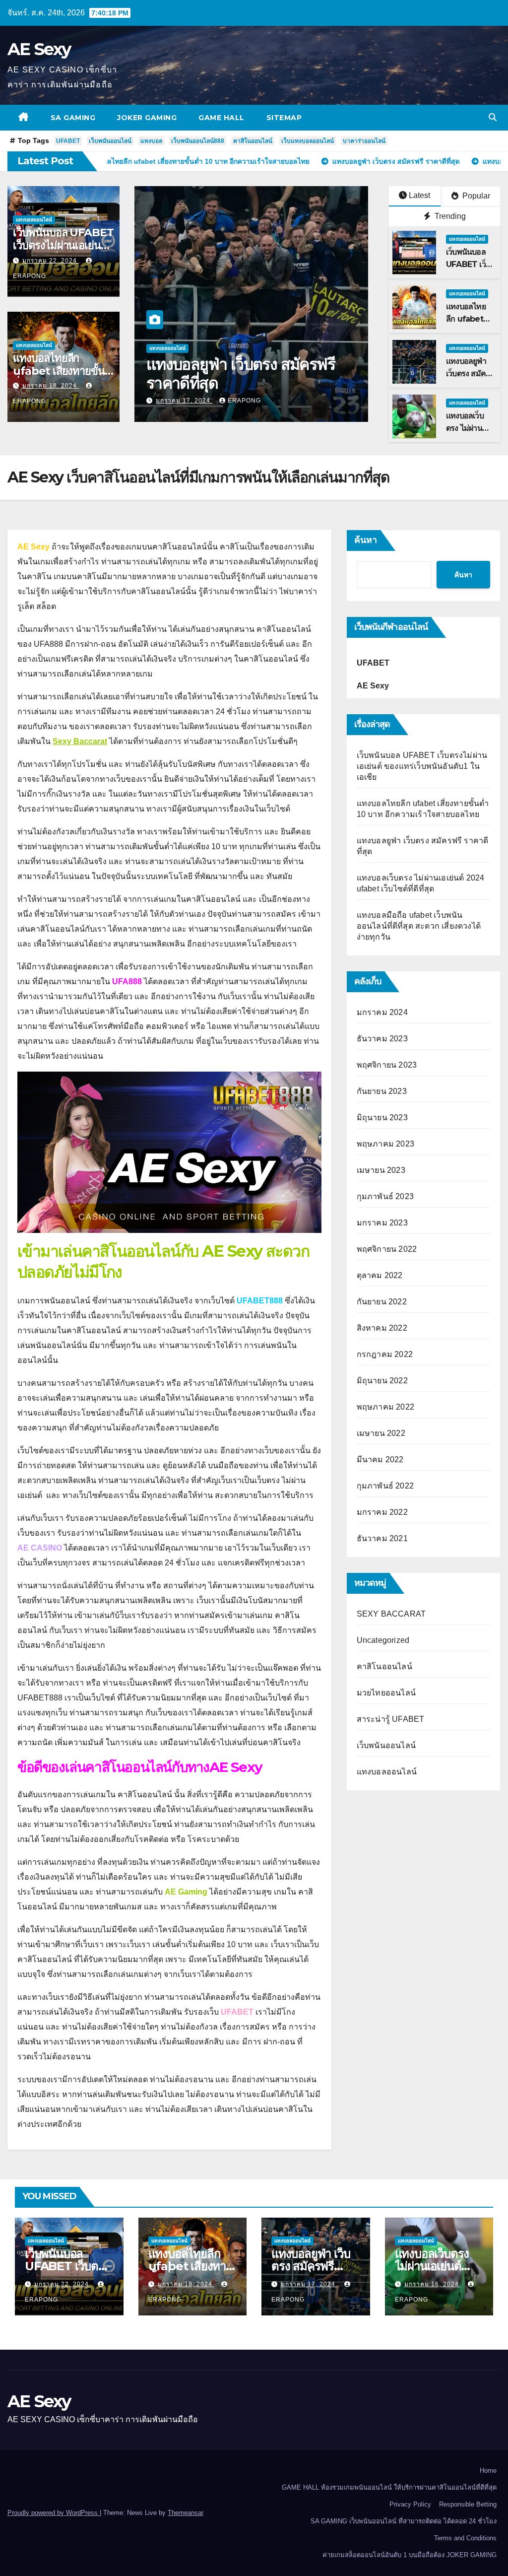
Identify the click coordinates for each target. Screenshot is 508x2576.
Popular (475, 196)
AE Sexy (39, 49)
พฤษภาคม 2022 (385, 1407)
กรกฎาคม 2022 (385, 1354)
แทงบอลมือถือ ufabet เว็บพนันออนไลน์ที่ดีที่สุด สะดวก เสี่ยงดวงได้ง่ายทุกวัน (419, 926)
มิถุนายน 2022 (382, 1381)
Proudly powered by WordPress (54, 2513)
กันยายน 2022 (382, 1302)
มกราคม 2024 (382, 1012)
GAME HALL (222, 118)
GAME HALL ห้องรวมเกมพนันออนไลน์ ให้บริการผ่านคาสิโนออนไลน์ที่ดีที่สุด (389, 2487)
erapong (244, 401)
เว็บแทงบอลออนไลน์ (308, 141)
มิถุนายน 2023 (382, 1118)
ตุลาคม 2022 (380, 1275)
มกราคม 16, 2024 (184, 401)
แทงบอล (151, 141)
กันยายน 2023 (382, 1091)
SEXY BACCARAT (391, 1614)
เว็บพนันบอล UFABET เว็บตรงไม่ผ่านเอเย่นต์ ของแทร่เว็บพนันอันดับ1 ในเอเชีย (422, 766)
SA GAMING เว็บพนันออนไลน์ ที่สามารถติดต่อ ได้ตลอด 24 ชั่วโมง (404, 2521)
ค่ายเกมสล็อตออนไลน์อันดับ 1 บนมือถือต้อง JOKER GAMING (410, 2555)
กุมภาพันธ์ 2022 (385, 1486)
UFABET (68, 141)
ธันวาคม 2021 (382, 1538)
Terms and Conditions (465, 2538)
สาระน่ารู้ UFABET (391, 1719)
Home (488, 2471)
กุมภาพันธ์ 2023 (385, 1196)
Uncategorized (383, 1640)
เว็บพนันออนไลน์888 (198, 141)
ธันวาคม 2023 (382, 1039)
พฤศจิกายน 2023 (387, 1065)
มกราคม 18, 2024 (51, 386)
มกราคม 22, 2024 (51, 261)
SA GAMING (73, 118)
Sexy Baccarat (80, 741)
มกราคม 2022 (382, 1512)
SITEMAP (284, 118)
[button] (493, 117)
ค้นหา (366, 540)
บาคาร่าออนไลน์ (364, 141)
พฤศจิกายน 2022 (387, 1249)
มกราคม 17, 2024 (309, 2284)
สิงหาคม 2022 (382, 1328)
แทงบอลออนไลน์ (34, 220)
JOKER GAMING (147, 118)
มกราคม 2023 (382, 1223)
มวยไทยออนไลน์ (386, 1693)
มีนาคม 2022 (380, 1459)
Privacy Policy (410, 2504)
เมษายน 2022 (381, 1433)
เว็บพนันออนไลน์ (110, 141)
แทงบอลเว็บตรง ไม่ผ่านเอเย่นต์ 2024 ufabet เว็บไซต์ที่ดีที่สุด (243, 373)
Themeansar (185, 2513)
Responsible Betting (468, 2504)
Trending (449, 216)
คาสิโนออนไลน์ (253, 141)
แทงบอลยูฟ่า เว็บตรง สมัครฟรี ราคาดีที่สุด (311, 2266)
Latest (419, 195)
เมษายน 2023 (381, 1170)
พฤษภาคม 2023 (385, 1144)
